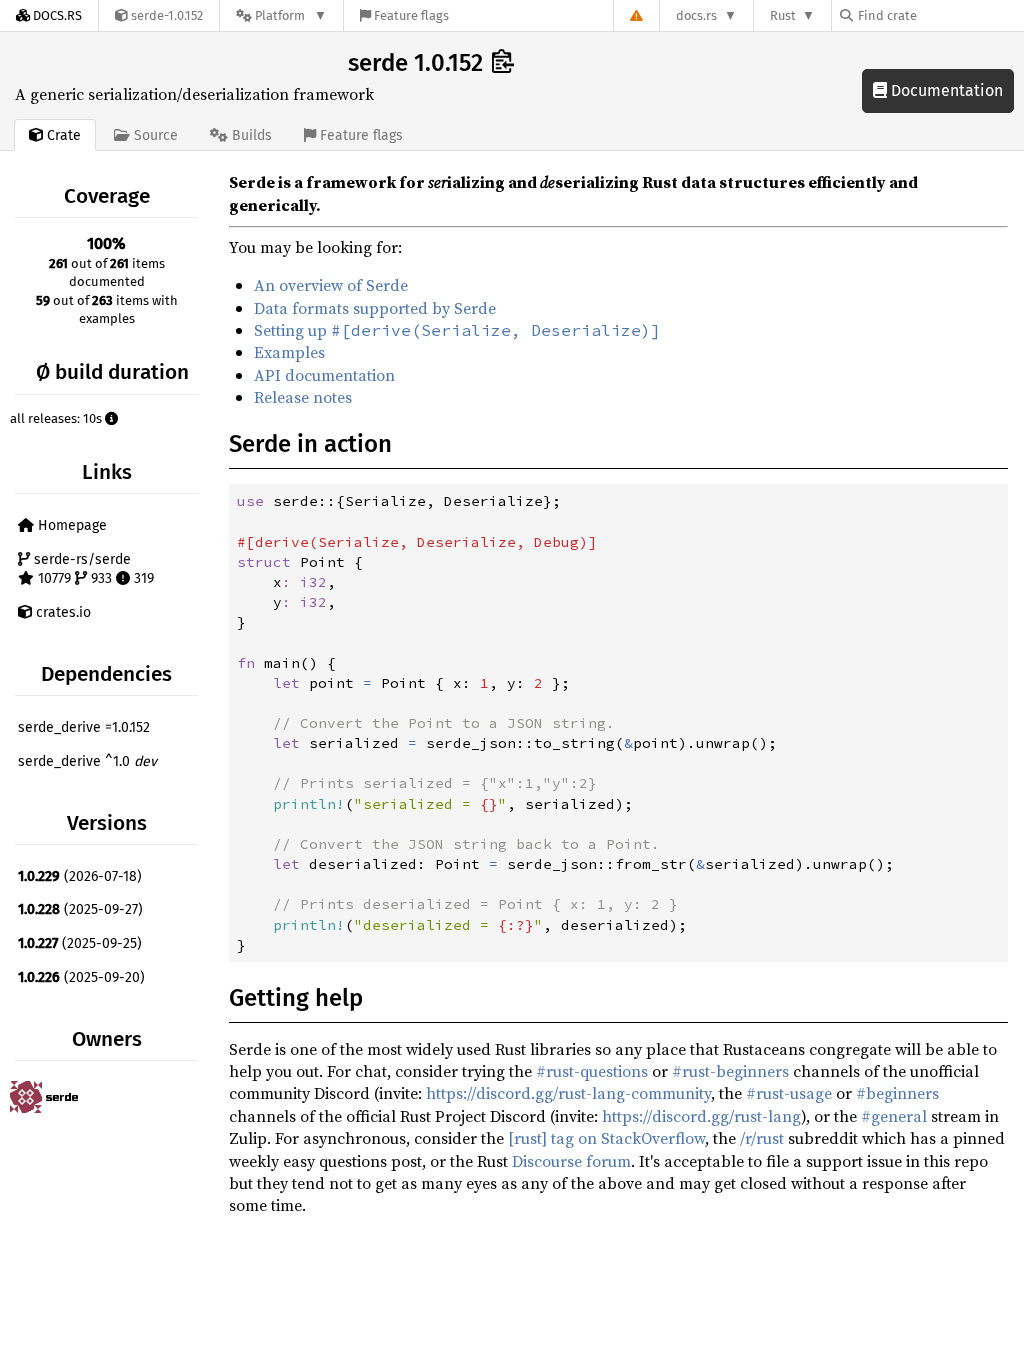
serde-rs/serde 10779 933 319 (92, 569)
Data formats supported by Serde (375, 308)
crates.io (61, 612)
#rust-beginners (730, 1071)
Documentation (945, 90)
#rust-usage (789, 1093)
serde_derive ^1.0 (87, 761)
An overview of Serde (331, 285)
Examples (289, 352)
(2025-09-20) (81, 977)
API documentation (324, 375)
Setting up (457, 330)
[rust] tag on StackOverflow (606, 1138)
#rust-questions (592, 1071)
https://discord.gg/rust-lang (701, 1116)
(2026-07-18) (80, 876)
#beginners (897, 1093)
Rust (783, 15)
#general (894, 1116)
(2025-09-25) (80, 943)
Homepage (70, 525)
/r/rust (762, 1138)
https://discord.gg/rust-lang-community (568, 1093)
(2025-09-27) (80, 909)
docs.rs (696, 15)
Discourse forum (571, 1161)
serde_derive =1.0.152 (84, 727)
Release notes (303, 397)
